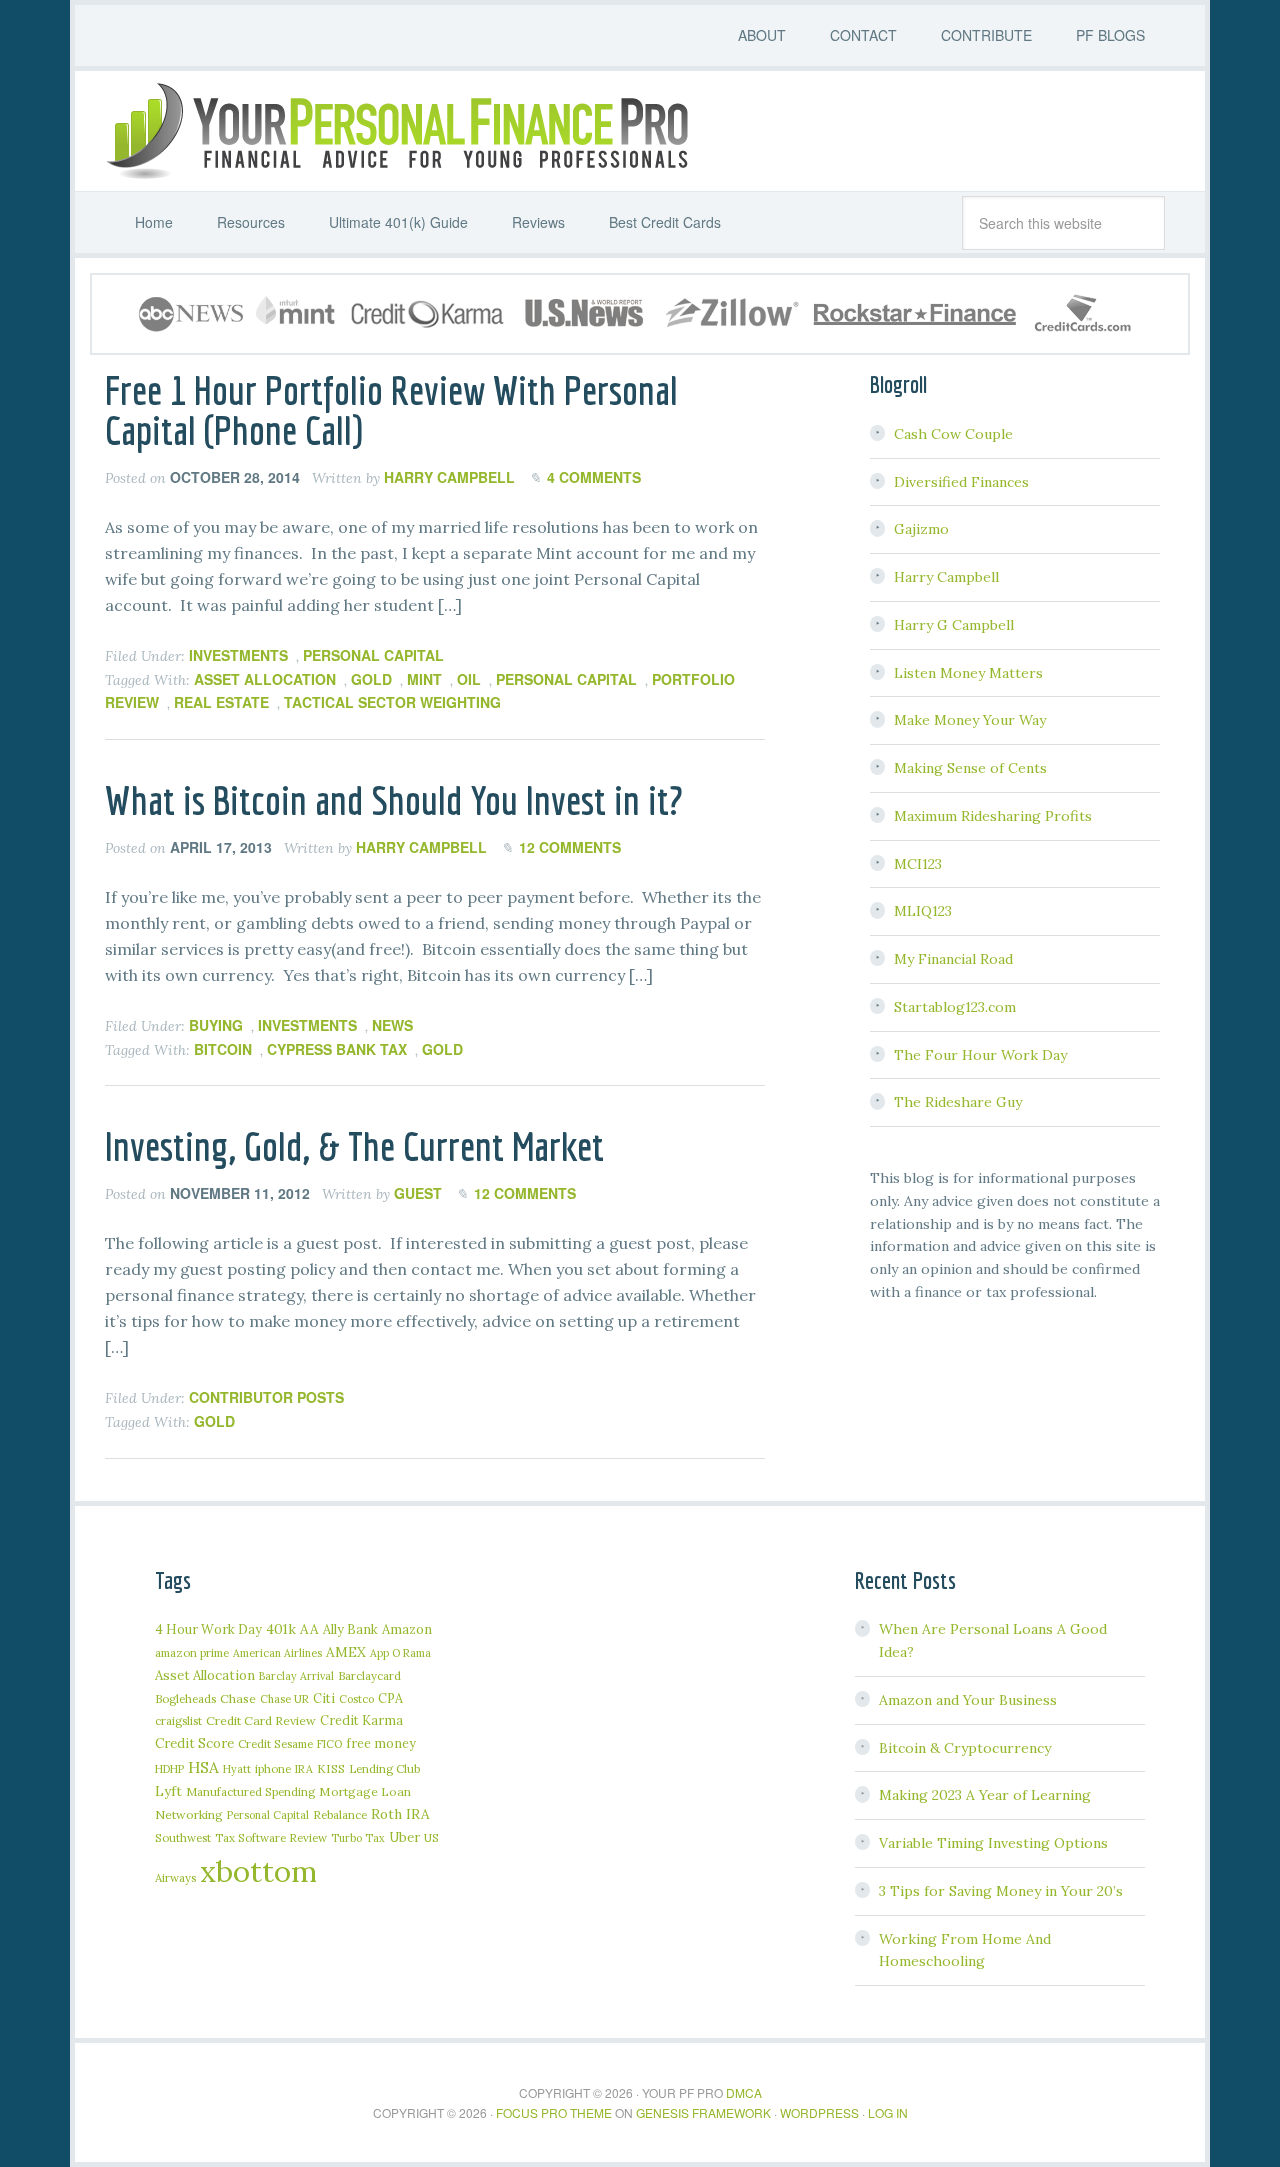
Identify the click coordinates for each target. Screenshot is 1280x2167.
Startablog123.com (955, 1007)
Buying (216, 1025)
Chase (238, 1698)
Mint (424, 679)
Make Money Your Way (970, 720)
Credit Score (194, 1743)
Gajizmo (921, 529)
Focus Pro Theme (554, 2112)
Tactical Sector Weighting (392, 702)
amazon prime (192, 1652)
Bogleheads (185, 1698)
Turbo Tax (358, 1838)
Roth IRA (400, 1814)
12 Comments (570, 847)
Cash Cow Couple (953, 434)
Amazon (407, 1629)
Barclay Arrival (296, 1676)
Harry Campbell (946, 577)
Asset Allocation (265, 679)
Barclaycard (369, 1675)
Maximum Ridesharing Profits (993, 816)
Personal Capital (373, 655)
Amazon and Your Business (968, 1700)
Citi (324, 1698)
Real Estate (221, 702)
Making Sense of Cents (970, 768)
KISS (331, 1768)
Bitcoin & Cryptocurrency (965, 1748)
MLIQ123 (923, 911)
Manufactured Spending (250, 1791)
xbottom (258, 1871)
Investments (238, 655)
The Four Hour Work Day (980, 1055)
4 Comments (594, 477)
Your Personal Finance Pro (395, 131)
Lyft (168, 1791)
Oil (469, 679)
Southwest (183, 1837)
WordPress (819, 2112)
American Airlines (277, 1653)
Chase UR (284, 1699)
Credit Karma (361, 1720)
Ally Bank (350, 1629)
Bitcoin (223, 1049)
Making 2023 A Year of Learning (985, 1795)
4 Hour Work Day (208, 1629)
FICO (329, 1744)
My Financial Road (953, 959)
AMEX (346, 1652)
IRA (304, 1769)
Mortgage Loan (365, 1791)
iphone (273, 1768)
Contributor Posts (266, 1397)
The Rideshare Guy (958, 1102)
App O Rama (400, 1653)
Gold (371, 679)
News (392, 1025)
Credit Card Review (261, 1720)
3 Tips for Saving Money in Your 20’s (1001, 1891)
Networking (189, 1814)
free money (381, 1743)
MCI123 (918, 864)
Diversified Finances (961, 482)
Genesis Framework (703, 2112)
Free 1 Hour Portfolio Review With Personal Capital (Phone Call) (391, 410)
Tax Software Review (271, 1837)
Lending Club (384, 1768)
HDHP (169, 1769)
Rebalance (340, 1814)
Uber (404, 1837)
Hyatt (237, 1769)
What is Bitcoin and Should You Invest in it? (394, 800)
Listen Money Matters (968, 673)
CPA (390, 1698)
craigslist (178, 1720)
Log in (888, 2112)
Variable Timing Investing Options (993, 1843)
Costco (356, 1699)
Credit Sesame (275, 1743)
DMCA (744, 2092)
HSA (203, 1767)
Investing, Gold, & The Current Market (354, 1146)
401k (281, 1629)
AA (309, 1629)
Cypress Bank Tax (337, 1049)
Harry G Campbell (954, 625)
